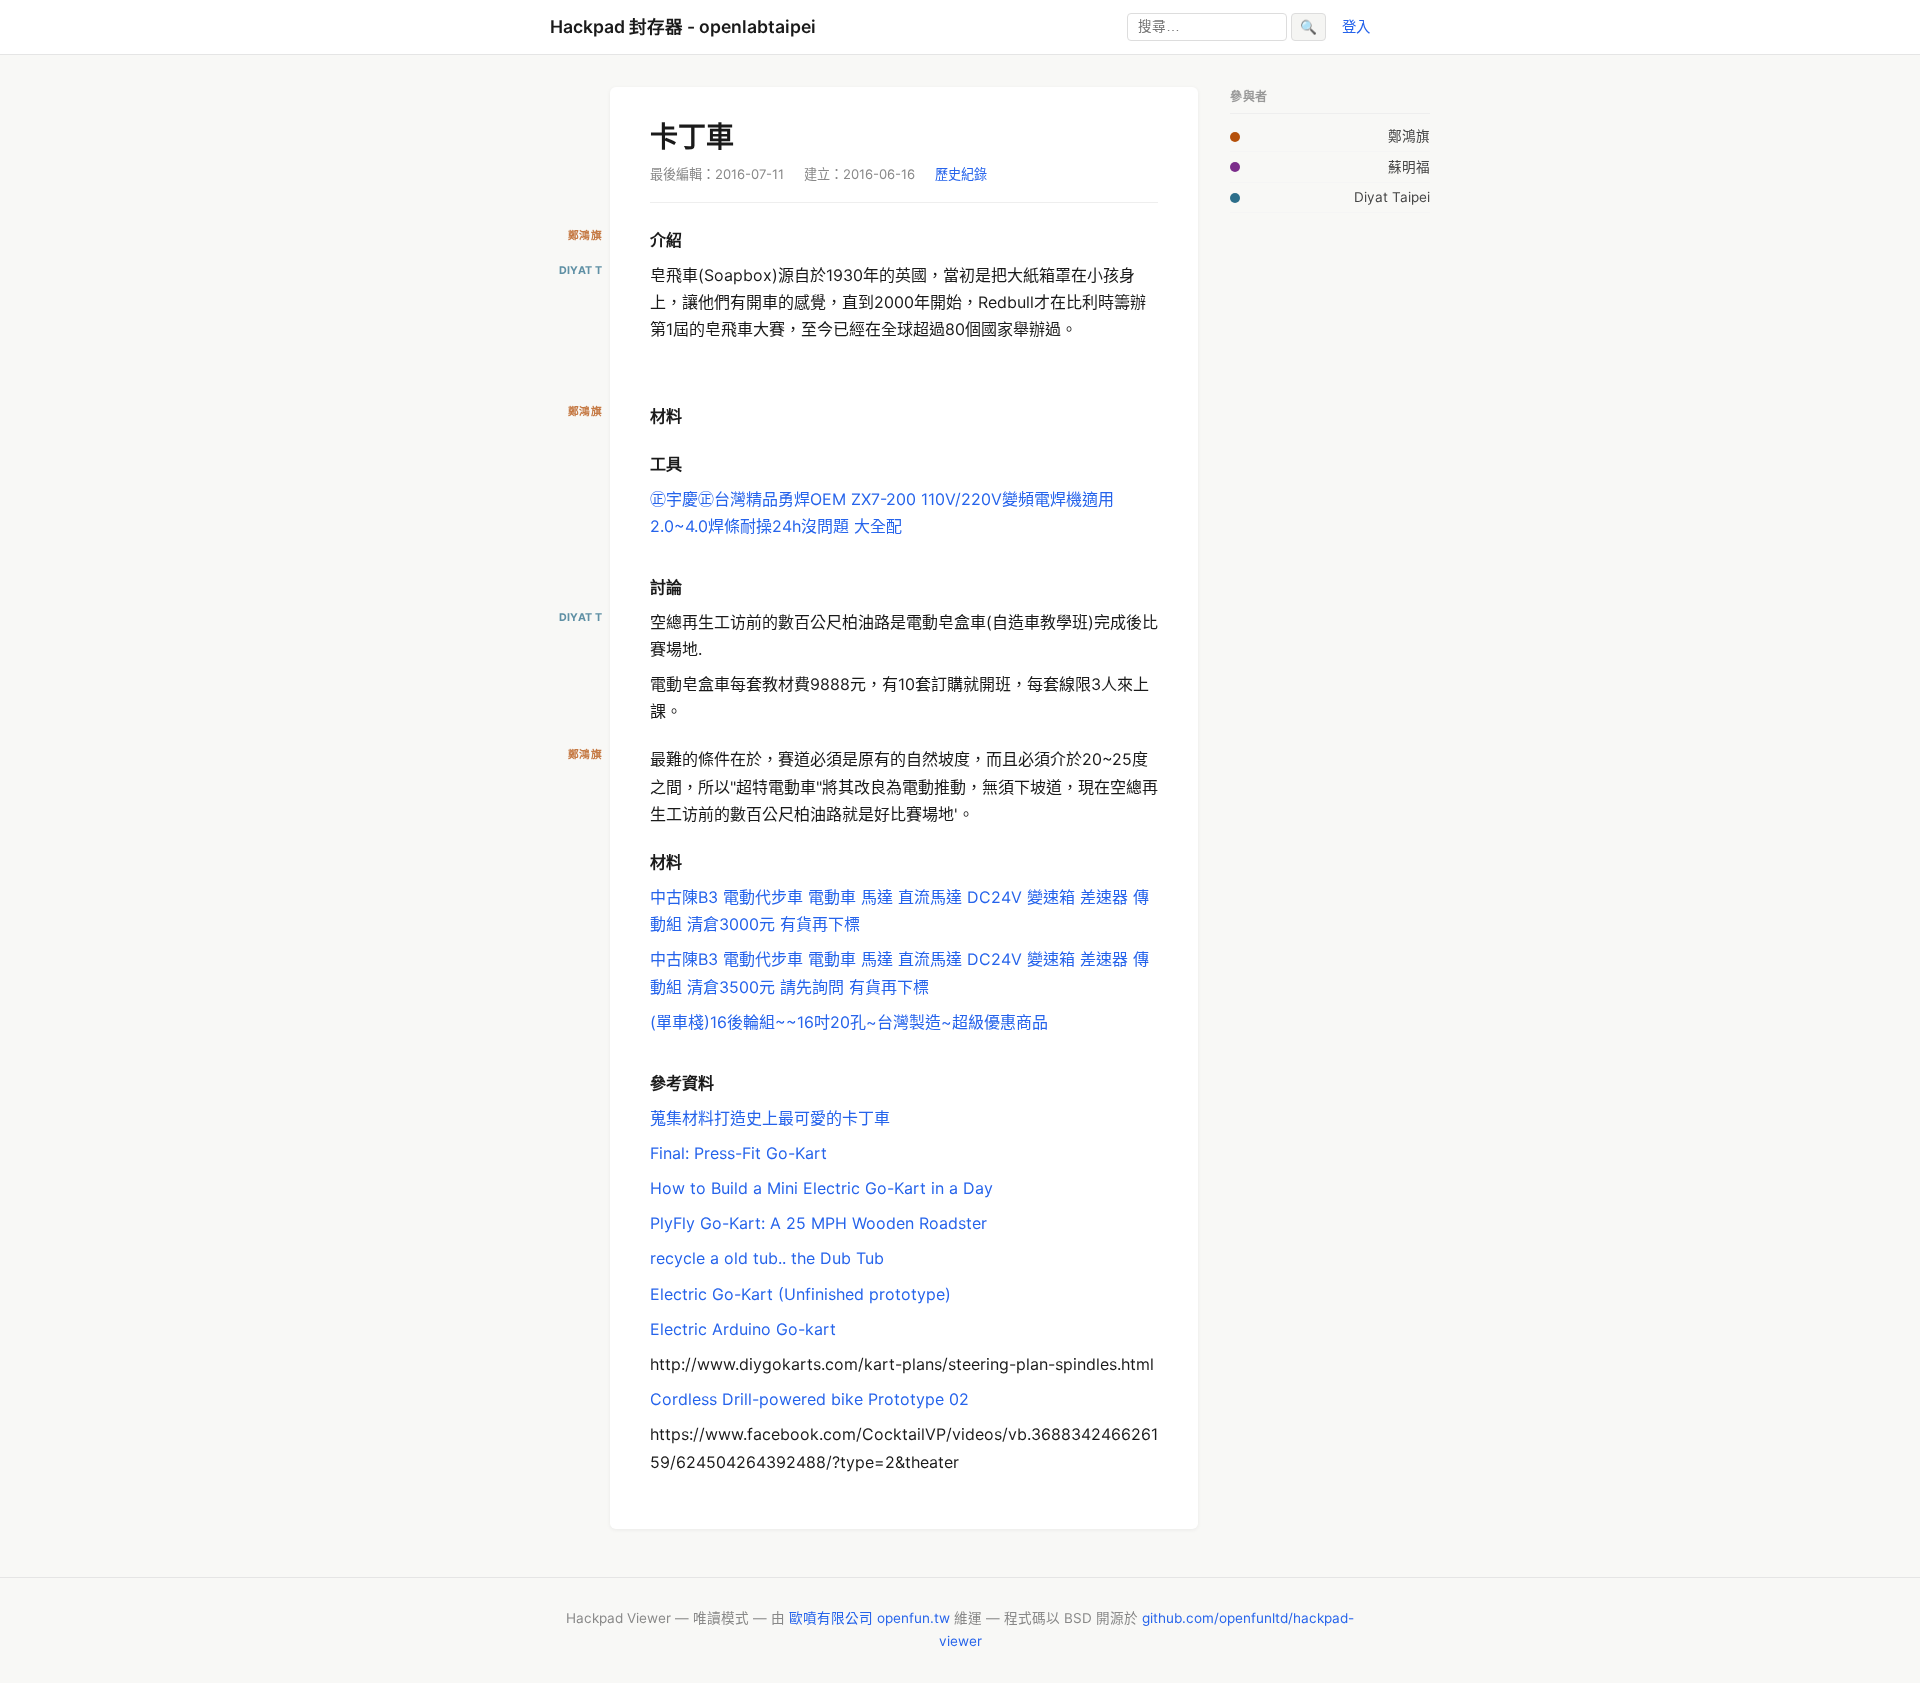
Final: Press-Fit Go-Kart (738, 1153)
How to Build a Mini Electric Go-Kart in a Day (821, 1188)
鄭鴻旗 (1409, 136)
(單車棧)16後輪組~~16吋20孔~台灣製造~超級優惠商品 (849, 1022)
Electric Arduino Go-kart (743, 1329)
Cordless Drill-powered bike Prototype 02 (809, 1399)
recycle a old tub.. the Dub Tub (767, 1258)
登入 (1356, 26)
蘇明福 (1409, 167)
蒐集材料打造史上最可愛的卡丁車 (770, 1118)
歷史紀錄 (961, 174)
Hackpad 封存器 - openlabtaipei (683, 26)
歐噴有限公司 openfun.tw (869, 1618)
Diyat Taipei (1392, 197)
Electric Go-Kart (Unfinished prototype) (800, 1294)
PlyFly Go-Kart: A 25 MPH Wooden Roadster (818, 1223)
